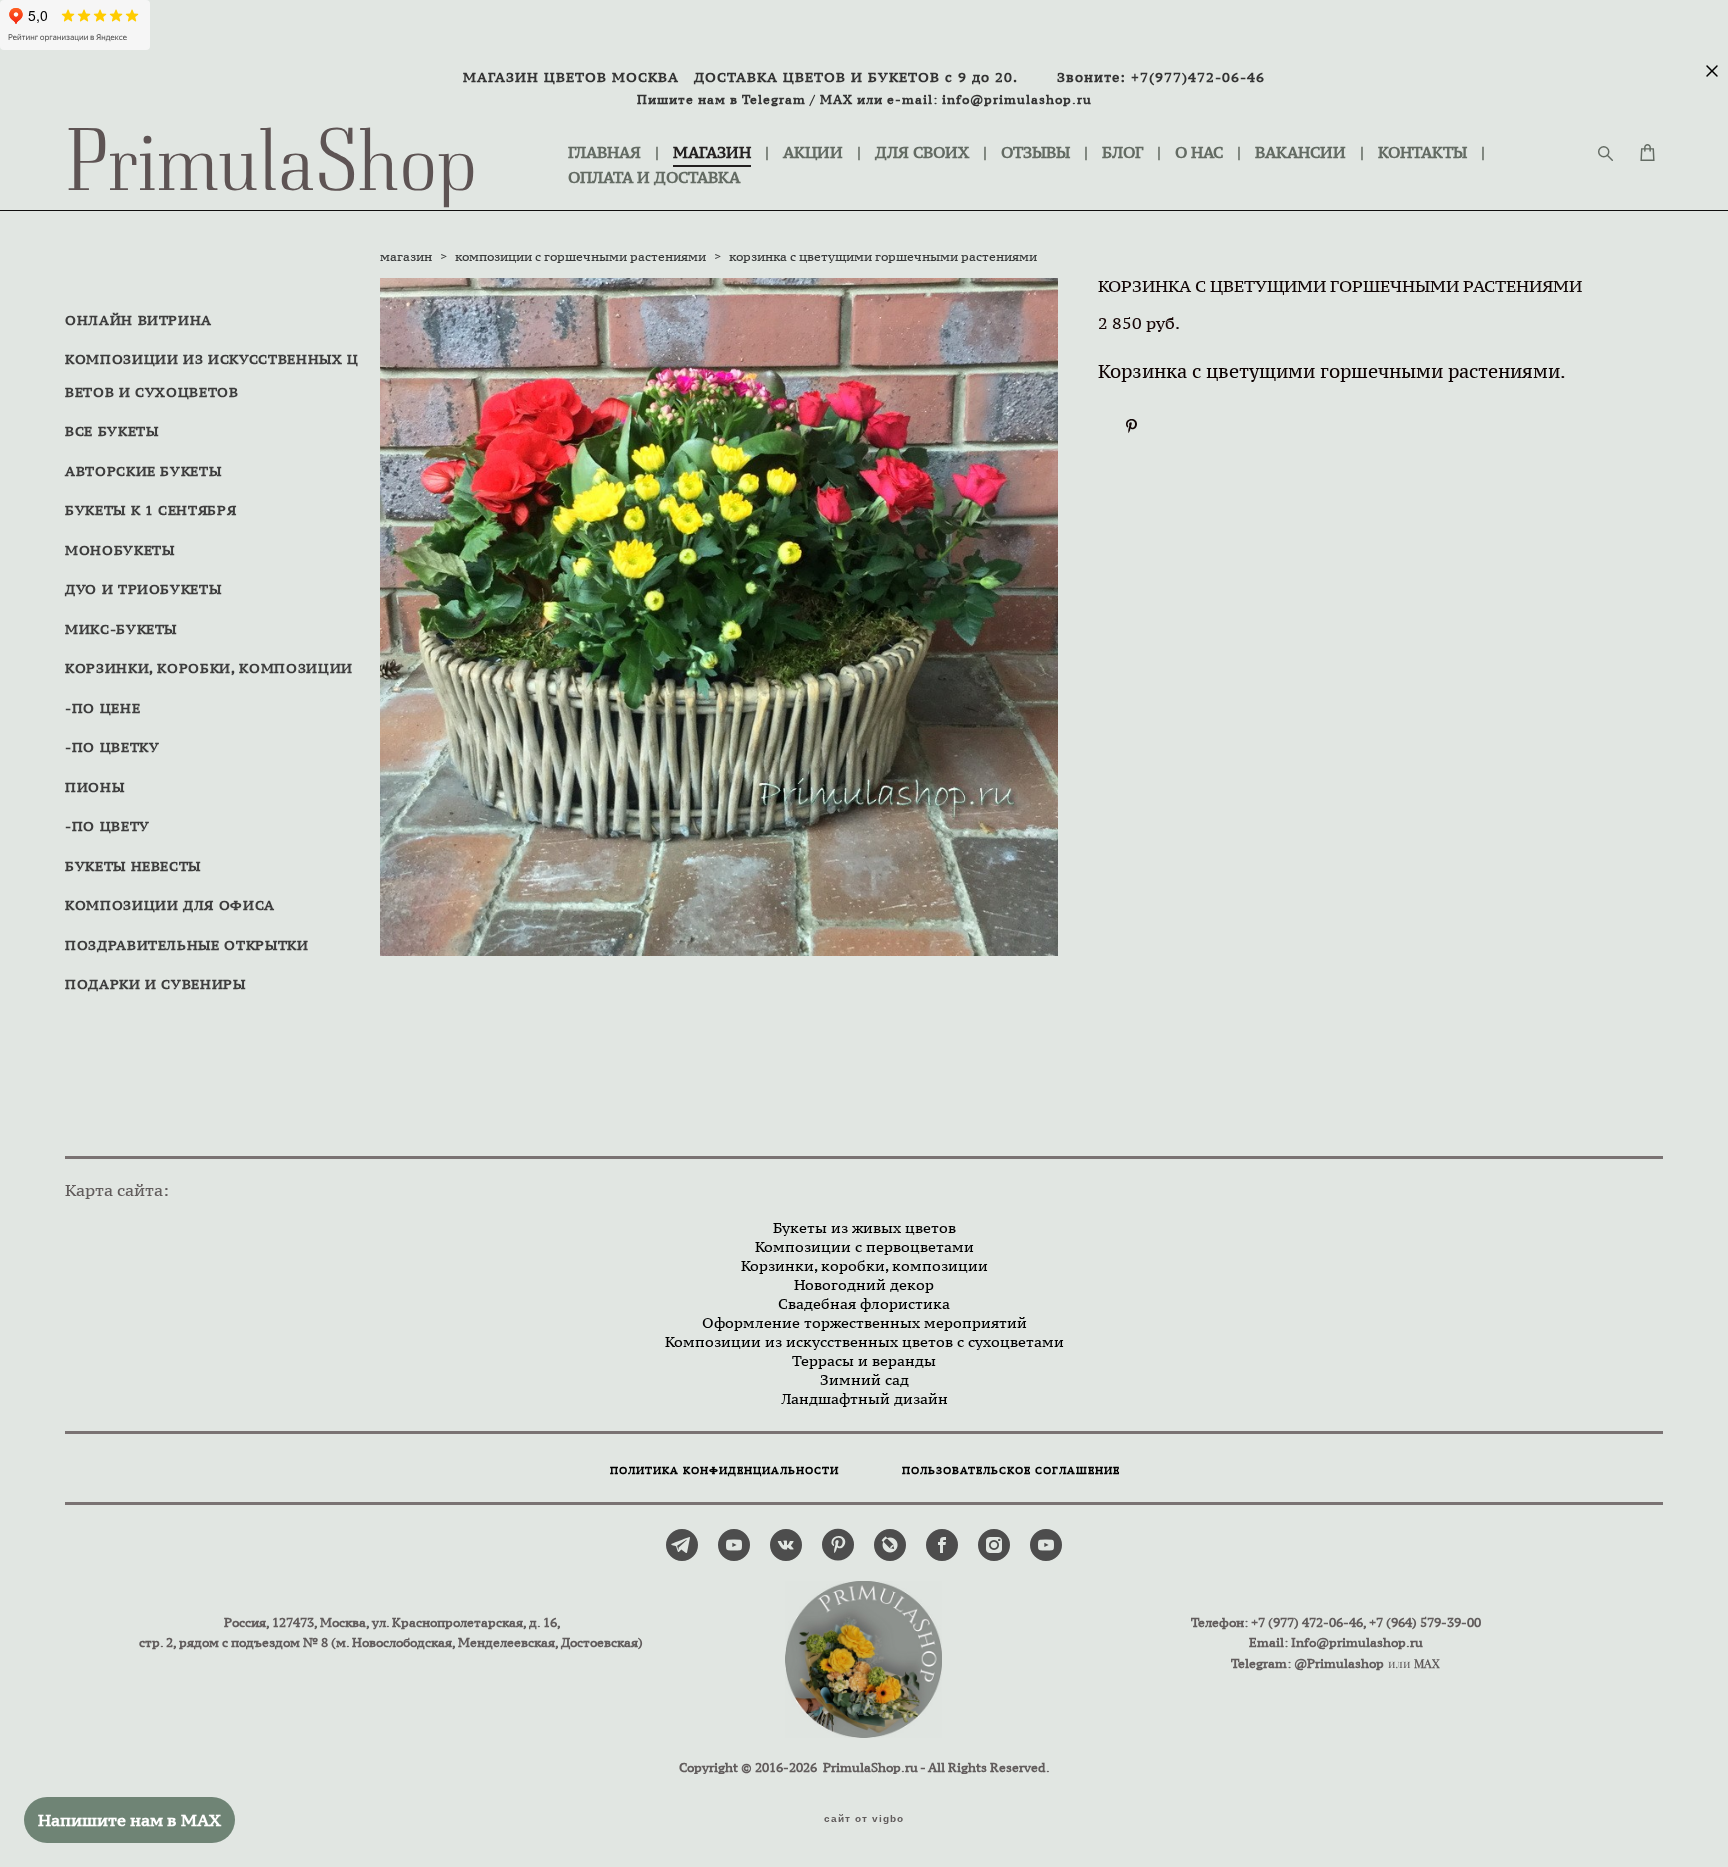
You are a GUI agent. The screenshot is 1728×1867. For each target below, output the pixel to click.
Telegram (774, 99)
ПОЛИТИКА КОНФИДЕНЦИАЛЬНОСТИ (724, 1470)
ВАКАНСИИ (1300, 152)
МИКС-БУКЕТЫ (121, 629)
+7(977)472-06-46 (1198, 77)
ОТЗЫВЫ (1035, 152)
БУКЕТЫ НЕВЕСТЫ (133, 866)
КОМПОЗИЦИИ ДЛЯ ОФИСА (170, 905)
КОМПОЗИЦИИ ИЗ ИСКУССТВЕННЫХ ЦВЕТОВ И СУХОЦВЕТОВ (212, 375)
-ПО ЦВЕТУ (107, 826)
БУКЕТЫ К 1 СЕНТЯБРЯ (150, 510)
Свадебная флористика (864, 1303)
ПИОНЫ (94, 787)
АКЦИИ (813, 152)
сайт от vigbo (864, 1819)
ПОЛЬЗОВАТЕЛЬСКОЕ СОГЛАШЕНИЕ (1011, 1470)
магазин (406, 256)
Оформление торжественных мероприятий (864, 1322)
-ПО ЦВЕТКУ (112, 747)
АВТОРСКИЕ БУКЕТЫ (143, 471)
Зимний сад (864, 1379)
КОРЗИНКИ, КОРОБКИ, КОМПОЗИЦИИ (209, 668)
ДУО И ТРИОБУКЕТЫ (143, 589)
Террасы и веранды (864, 1360)
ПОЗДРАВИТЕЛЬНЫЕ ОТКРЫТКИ (187, 945)
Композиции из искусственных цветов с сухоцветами (864, 1341)
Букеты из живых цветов (864, 1227)
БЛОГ (1122, 152)
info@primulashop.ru (1017, 99)
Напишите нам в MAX (129, 1820)
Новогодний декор (864, 1284)
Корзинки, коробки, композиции (864, 1265)
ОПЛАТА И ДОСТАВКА (654, 177)
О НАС (1199, 152)
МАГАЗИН (712, 152)
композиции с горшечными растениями (580, 256)
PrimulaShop (271, 165)
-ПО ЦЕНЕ (102, 708)
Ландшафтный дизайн (864, 1398)
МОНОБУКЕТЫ (120, 550)
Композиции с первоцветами (864, 1246)
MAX (836, 99)
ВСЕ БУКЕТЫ (112, 431)
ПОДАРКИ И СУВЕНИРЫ (155, 984)
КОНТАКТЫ (1422, 152)
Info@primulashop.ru (1357, 1642)
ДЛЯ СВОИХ (922, 152)
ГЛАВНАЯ (604, 152)
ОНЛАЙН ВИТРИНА (138, 320)
